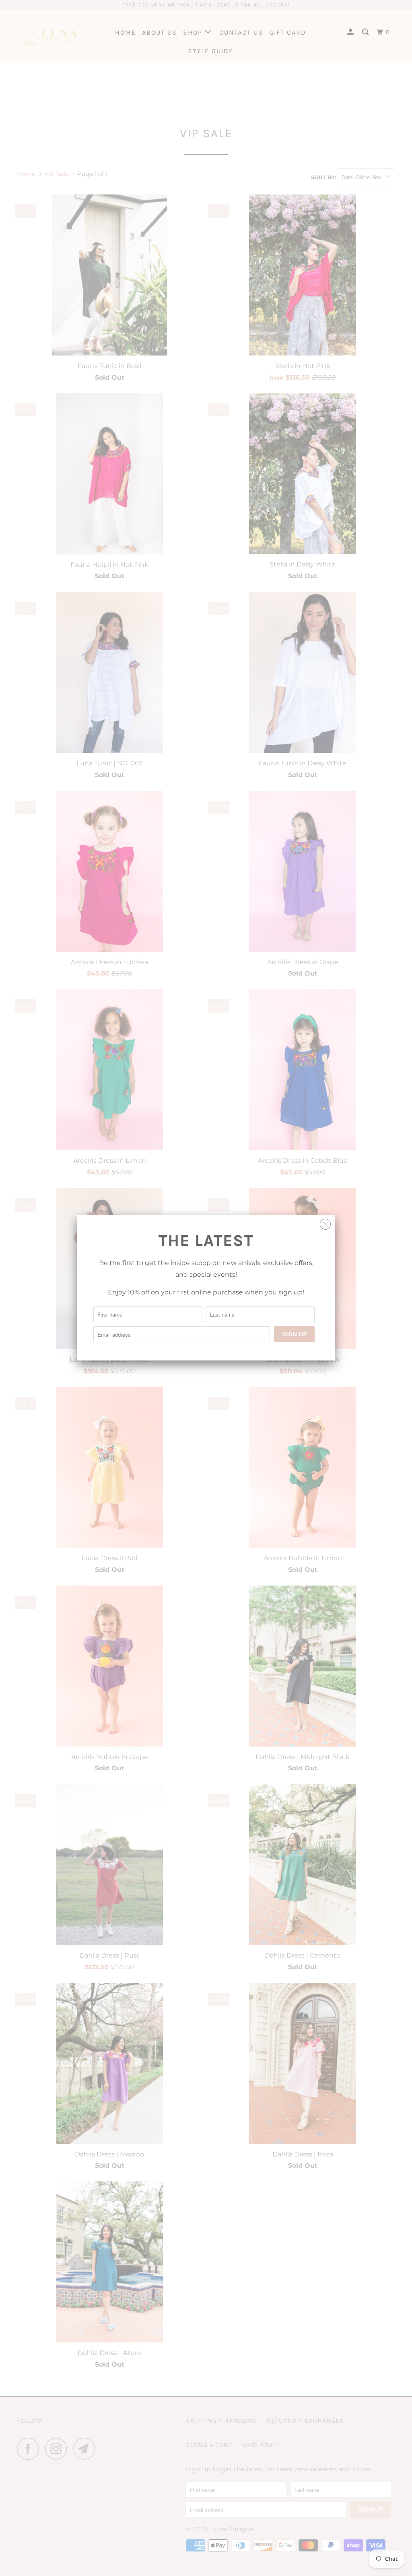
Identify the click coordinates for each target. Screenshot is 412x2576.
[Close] (325, 1222)
